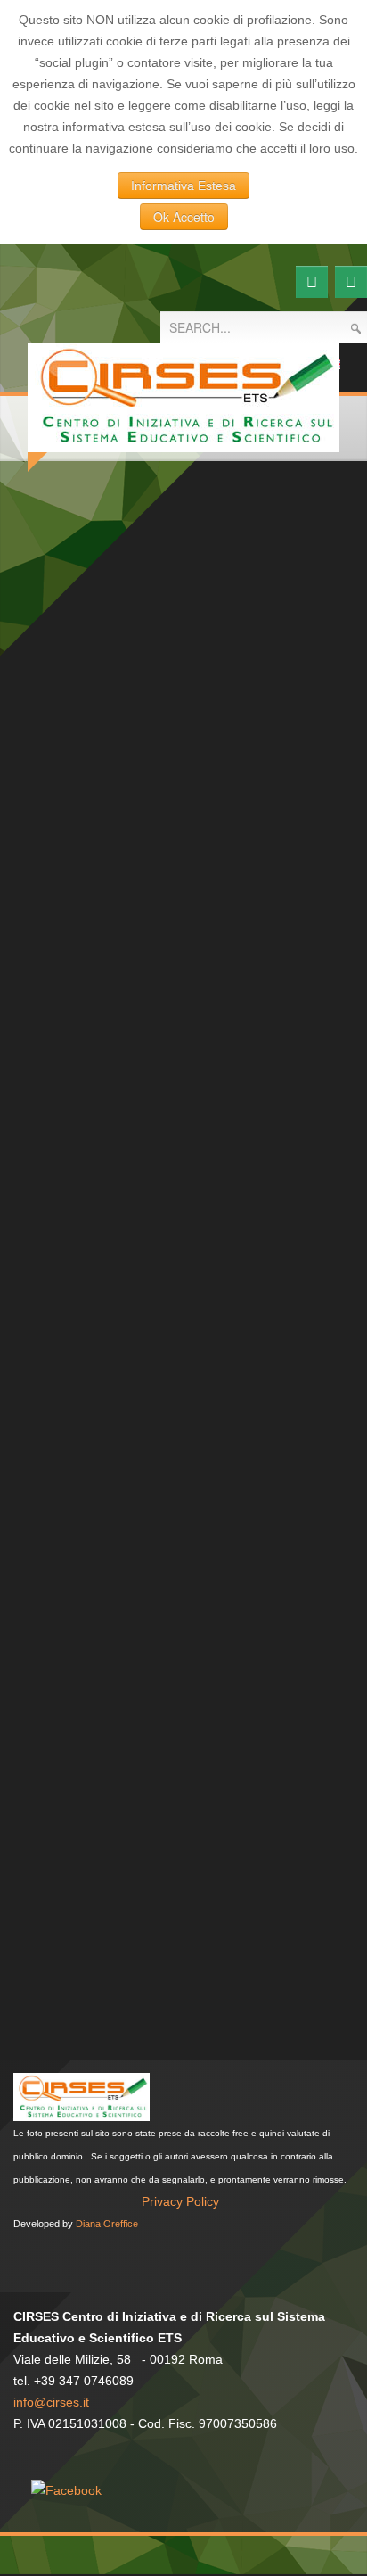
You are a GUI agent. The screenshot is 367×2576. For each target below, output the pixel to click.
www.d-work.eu (226, 1140)
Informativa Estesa (183, 186)
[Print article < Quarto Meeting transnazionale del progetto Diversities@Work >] (319, 665)
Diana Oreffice (107, 2224)
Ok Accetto (184, 217)
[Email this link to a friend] (340, 665)
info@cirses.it (51, 2402)
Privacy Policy (180, 2201)
